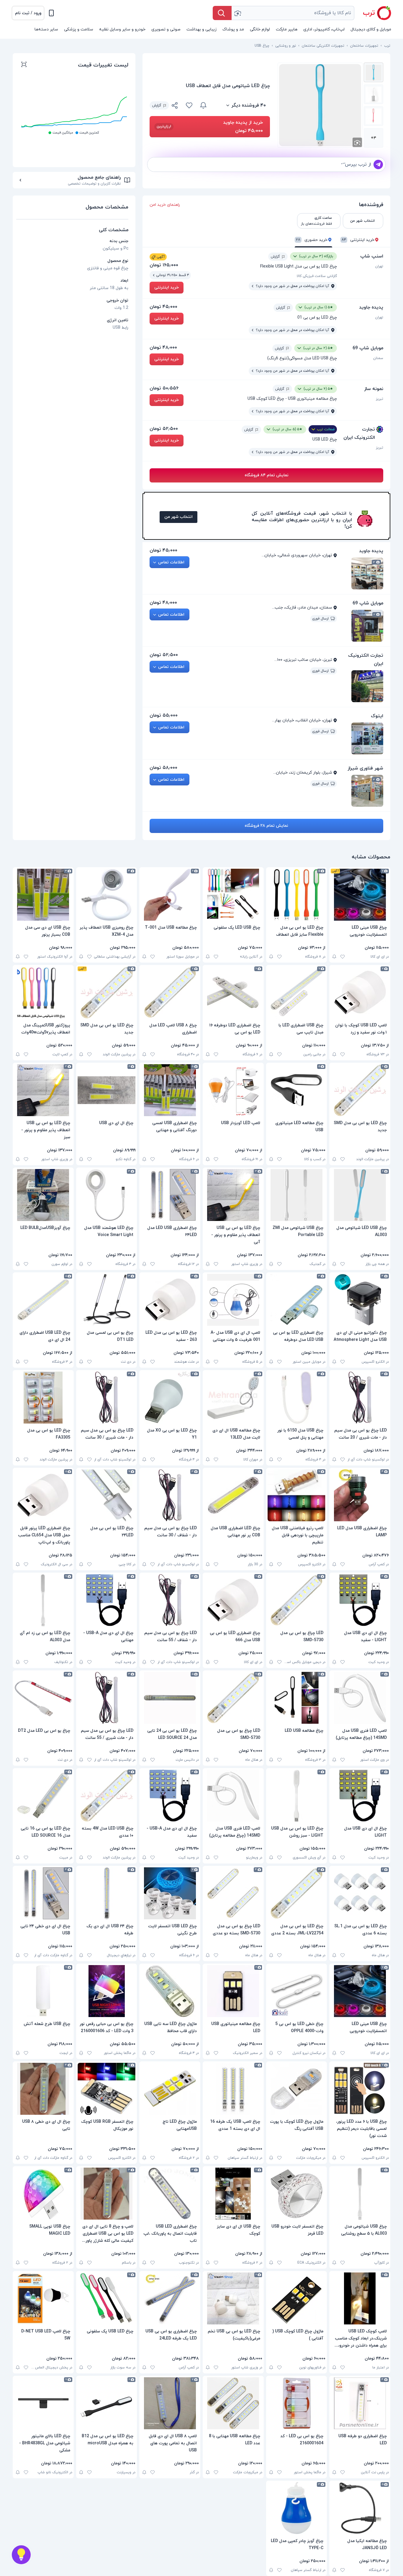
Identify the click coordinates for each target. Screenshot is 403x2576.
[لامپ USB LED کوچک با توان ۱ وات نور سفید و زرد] (360, 992)
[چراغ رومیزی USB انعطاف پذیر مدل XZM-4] (107, 895)
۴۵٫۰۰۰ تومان (163, 307)
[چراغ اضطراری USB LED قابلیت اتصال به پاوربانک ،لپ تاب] (170, 2194)
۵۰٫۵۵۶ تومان (164, 388)
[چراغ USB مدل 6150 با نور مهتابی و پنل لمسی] (297, 1398)
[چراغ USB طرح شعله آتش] (43, 1991)
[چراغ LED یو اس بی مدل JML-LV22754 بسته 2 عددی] (297, 1893)
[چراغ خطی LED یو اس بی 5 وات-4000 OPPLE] (297, 1991)
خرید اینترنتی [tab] (358, 240)
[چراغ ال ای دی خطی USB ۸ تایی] (43, 2089)
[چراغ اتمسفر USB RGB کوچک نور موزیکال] (107, 2089)
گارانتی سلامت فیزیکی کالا (317, 276)
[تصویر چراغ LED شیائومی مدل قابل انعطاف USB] (373, 72)
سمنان (378, 358)
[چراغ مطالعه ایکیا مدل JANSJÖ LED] (360, 2508)
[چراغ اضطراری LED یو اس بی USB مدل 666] (233, 1600)
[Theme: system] (51, 13)
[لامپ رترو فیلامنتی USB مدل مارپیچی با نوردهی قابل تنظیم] (297, 1495)
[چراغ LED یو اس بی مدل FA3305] (43, 1398)
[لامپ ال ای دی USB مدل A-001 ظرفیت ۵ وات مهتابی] (233, 1300)
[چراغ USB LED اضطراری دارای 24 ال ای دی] (43, 1300)
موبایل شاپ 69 (368, 348)
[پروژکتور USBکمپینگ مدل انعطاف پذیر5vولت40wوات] (43, 992)
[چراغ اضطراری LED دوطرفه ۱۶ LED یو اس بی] (233, 992)
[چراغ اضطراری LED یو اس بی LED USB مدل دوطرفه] (297, 1300)
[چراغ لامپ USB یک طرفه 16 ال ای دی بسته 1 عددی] (233, 2089)
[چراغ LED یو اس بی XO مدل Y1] (170, 1398)
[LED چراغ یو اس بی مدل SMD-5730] (297, 1600)
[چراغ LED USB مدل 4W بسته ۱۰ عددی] (107, 1796)
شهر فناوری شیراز (365, 768)
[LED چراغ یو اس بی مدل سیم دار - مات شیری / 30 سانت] (107, 1398)
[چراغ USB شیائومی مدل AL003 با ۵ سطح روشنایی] (360, 2194)
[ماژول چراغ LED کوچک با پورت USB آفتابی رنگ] (297, 2089)
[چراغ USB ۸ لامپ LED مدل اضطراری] (170, 992)
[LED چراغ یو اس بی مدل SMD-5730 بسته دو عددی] (233, 1893)
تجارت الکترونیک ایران (359, 433)
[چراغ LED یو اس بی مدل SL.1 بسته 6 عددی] (360, 1893)
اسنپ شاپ (372, 256)
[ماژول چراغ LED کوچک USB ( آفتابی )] (297, 2298)
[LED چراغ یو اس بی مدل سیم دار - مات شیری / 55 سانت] (107, 1698)
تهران (379, 266)
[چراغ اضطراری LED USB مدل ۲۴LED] (170, 1195)
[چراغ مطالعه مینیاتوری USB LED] (233, 1991)
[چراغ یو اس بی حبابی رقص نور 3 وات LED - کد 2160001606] (107, 1991)
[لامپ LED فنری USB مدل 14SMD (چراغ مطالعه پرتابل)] (360, 1698)
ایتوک (377, 716)
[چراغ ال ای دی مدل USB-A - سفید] (170, 1796)
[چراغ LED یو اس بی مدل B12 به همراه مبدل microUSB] (107, 2403)
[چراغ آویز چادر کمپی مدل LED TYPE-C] (297, 2508)
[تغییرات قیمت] (203, 105)
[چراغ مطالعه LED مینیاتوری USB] (297, 1090)
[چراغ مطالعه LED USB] (297, 1698)
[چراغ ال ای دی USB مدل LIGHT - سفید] (360, 1600)
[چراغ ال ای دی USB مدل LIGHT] (360, 1796)
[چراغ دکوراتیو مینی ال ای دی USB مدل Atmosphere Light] (360, 1300)
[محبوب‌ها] (189, 105)
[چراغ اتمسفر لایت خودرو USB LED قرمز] (297, 2194)
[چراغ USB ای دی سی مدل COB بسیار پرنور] (43, 895)
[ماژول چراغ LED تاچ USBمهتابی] (170, 2089)
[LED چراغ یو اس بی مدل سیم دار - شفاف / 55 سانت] (170, 1600)
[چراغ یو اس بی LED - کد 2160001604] (297, 2403)
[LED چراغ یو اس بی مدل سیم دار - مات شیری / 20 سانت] (360, 1398)
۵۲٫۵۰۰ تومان (164, 429)
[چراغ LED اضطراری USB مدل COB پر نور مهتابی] (233, 1495)
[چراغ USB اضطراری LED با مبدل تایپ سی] (297, 992)
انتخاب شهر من (178, 517)
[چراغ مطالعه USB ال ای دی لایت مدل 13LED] (233, 1398)
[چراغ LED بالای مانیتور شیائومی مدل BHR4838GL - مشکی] (43, 2403)
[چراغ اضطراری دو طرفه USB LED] (360, 2403)
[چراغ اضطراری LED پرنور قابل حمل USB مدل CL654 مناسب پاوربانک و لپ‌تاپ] (43, 1495)
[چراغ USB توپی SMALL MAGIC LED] (43, 2194)
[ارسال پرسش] (378, 164)
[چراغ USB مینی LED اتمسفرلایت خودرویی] (360, 895)
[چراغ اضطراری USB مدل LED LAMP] (360, 1495)
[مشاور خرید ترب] (21, 2555)
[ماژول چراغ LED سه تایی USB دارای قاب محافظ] (170, 1991)
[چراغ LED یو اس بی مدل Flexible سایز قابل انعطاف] (297, 895)
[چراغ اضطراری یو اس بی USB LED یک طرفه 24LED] (170, 2298)
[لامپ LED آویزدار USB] (233, 1090)
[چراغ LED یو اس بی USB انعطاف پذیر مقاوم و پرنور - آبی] (233, 1195)
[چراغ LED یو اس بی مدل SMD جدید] (107, 992)
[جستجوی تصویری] (237, 13)
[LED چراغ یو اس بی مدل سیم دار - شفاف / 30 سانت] (170, 1495)
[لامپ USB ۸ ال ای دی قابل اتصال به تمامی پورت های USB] (170, 2403)
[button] (28, 13)
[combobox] (293, 13)
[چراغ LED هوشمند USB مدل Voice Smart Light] (107, 1195)
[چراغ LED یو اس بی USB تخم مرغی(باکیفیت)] (233, 2298)
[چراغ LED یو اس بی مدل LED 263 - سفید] (170, 1300)
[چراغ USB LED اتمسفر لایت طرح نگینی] (170, 1893)
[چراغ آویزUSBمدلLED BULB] (43, 1195)
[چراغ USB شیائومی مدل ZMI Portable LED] (297, 1195)
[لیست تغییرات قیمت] (24, 65)
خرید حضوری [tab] (312, 240)
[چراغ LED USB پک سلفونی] (233, 895)
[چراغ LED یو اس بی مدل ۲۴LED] (107, 1495)
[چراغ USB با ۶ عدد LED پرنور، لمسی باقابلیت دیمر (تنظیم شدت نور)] (360, 2089)
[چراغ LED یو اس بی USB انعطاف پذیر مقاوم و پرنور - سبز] (43, 1090)
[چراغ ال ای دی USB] (107, 1090)
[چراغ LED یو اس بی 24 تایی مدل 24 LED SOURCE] (170, 1698)
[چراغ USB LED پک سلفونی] (107, 2298)
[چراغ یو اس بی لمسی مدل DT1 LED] (107, 1300)
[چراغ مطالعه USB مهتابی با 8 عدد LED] (233, 2403)
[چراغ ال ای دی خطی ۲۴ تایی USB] (43, 1893)
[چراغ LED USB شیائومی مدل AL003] (360, 1195)
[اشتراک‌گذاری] (175, 106)
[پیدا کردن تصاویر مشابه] (357, 142)
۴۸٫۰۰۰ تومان (163, 348)
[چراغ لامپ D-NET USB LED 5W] (43, 2298)
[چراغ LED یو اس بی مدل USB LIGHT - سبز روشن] (297, 1796)
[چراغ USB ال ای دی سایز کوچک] (233, 2194)
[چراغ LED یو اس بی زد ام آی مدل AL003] (43, 1600)
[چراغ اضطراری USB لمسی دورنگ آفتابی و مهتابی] (170, 1090)
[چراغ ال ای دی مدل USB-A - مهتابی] (107, 1600)
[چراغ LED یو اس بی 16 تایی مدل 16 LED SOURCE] (43, 1796)
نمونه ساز (374, 389)
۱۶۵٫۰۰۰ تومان (164, 265)
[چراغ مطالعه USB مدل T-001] (170, 895)
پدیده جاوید (371, 307)
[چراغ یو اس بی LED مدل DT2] (43, 1698)
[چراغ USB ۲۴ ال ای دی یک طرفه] (107, 1893)
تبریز (380, 399)
